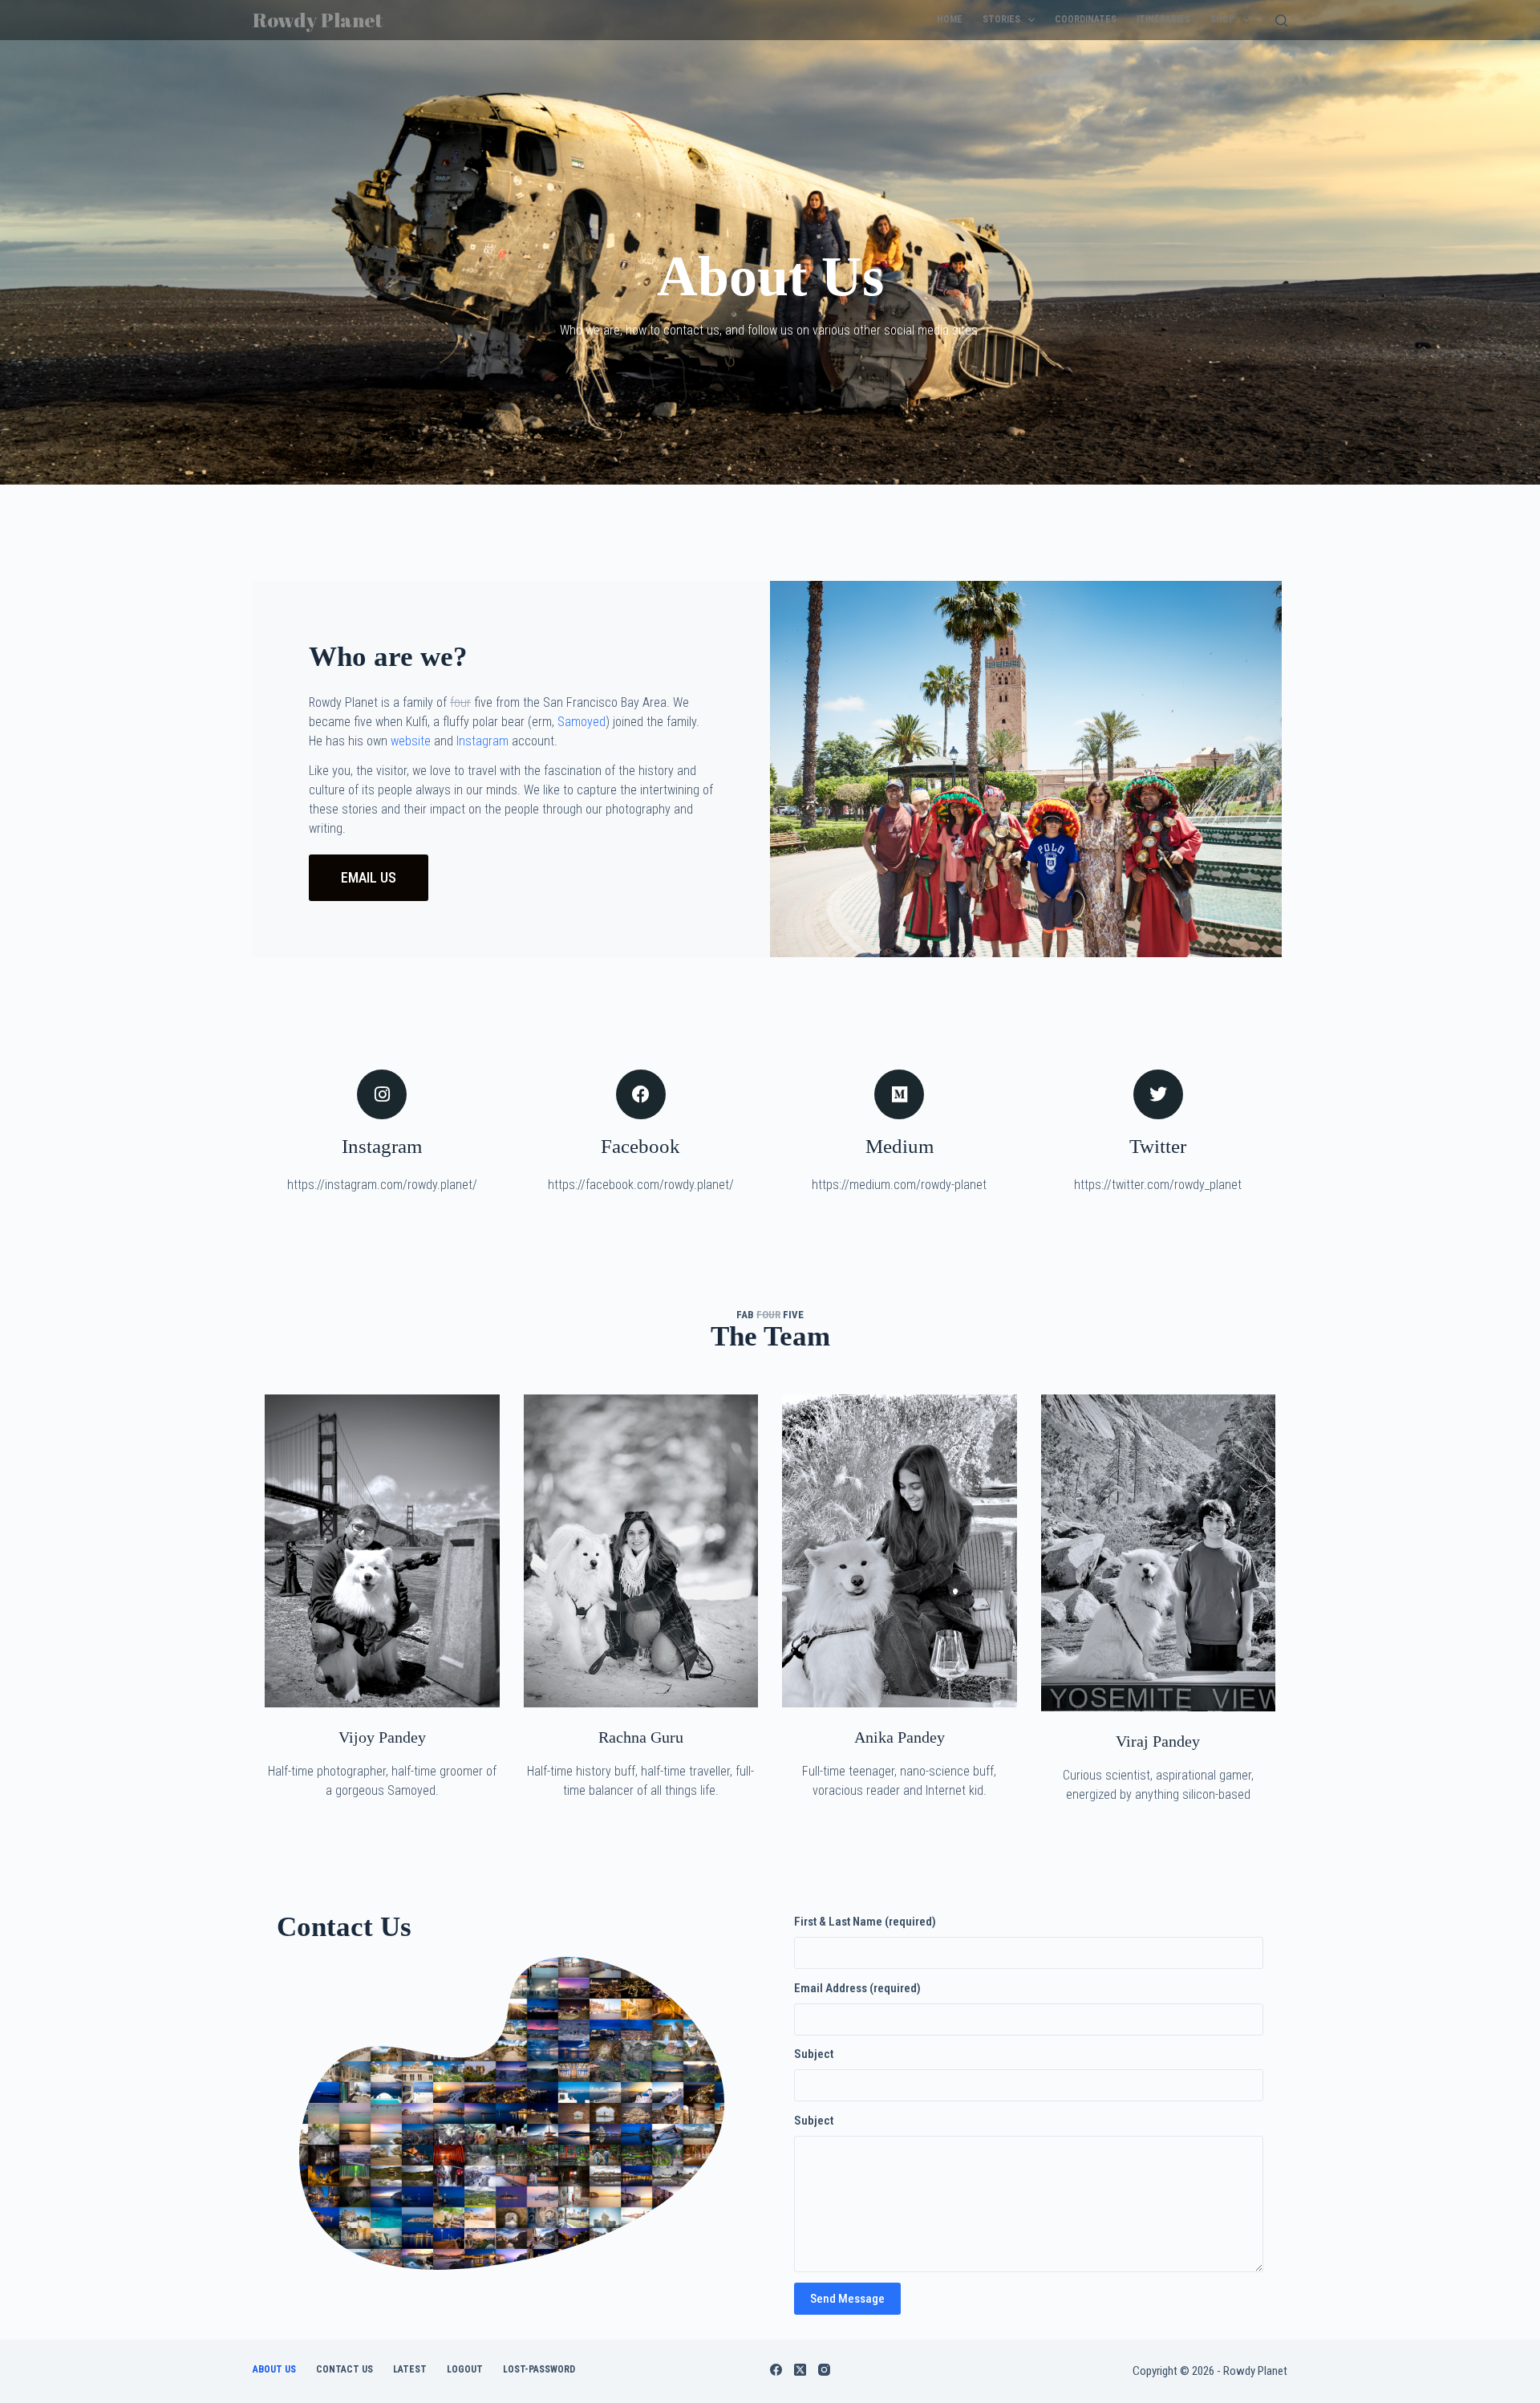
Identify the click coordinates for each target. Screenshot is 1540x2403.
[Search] (1281, 20)
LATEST (410, 2369)
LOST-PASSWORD (539, 2369)
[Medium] (899, 1094)
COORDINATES (1086, 19)
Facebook (640, 1146)
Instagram (482, 741)
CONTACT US (344, 2369)
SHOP (1222, 19)
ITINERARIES (1163, 19)
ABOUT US (274, 2369)
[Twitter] (1158, 1094)
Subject (814, 2054)
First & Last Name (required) (865, 1922)
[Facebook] (641, 1094)
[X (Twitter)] (800, 2370)
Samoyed (582, 722)
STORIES (1001, 19)
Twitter (1158, 1146)
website (411, 741)
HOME (950, 19)
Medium (900, 1146)
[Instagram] (382, 1094)
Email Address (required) (857, 1988)
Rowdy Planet (318, 20)
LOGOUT (465, 2369)
